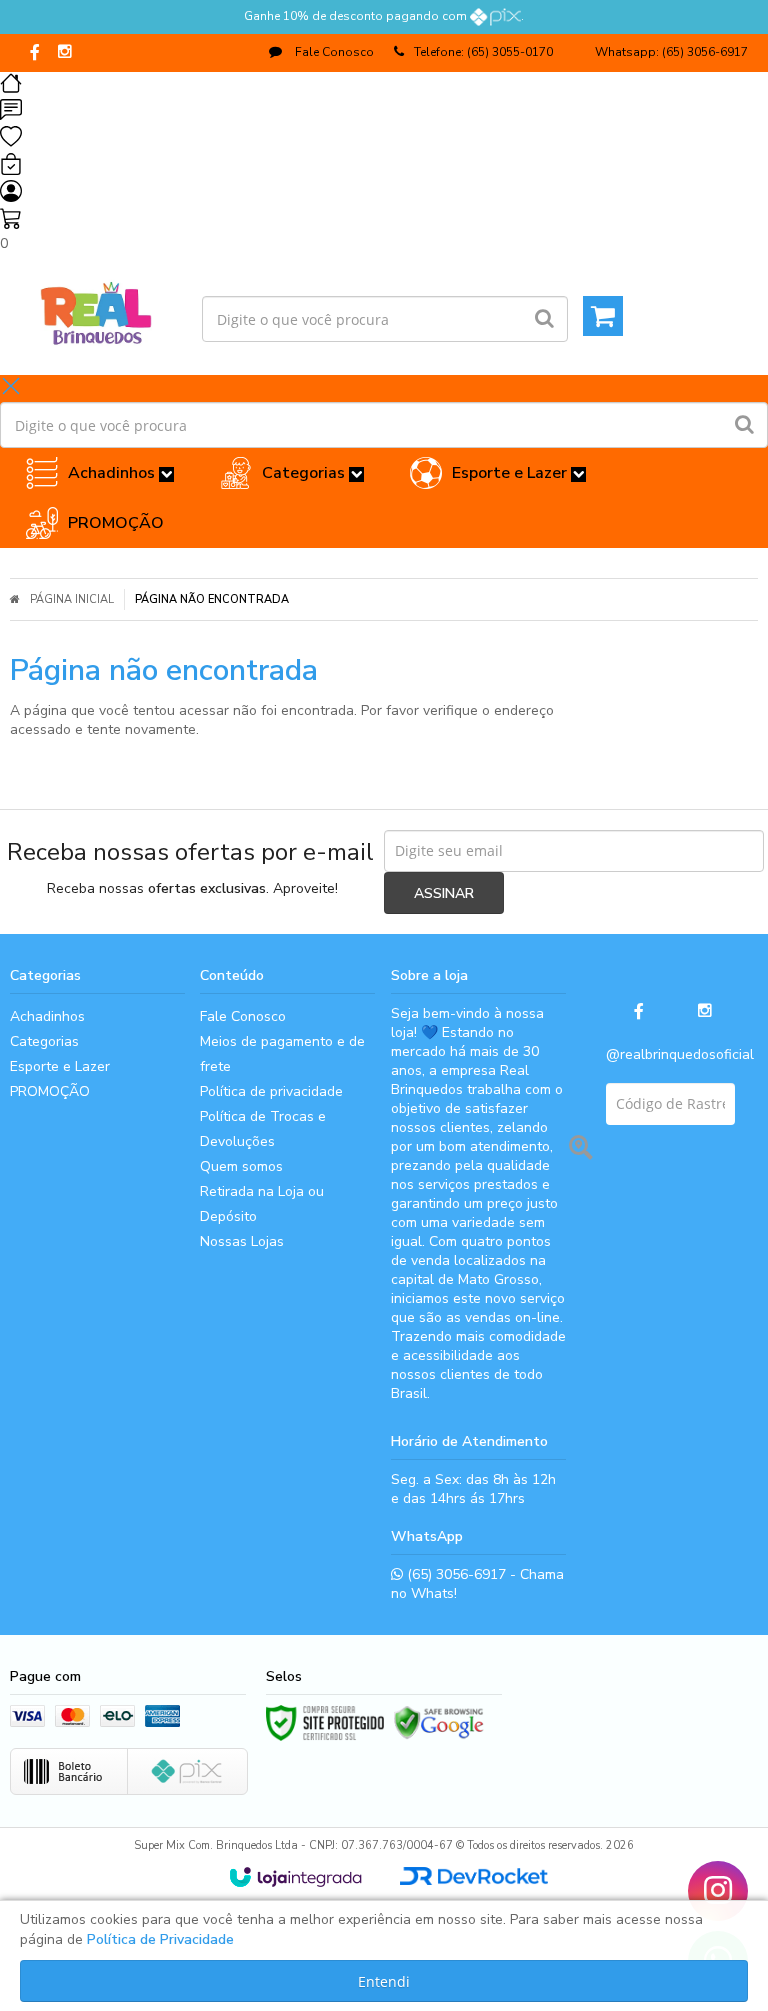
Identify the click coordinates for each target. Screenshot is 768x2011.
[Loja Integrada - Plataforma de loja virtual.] (295, 1877)
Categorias (44, 1041)
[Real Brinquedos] (96, 309)
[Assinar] (444, 893)
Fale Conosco (333, 52)
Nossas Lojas (242, 1241)
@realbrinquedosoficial (680, 1054)
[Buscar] (544, 319)
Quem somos (241, 1166)
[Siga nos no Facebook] (35, 54)
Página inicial (72, 599)
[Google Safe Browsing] (439, 1723)
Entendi (384, 1981)
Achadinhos (47, 1016)
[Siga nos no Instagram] (65, 53)
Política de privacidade (271, 1091)
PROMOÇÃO (50, 1091)
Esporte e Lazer (60, 1066)
